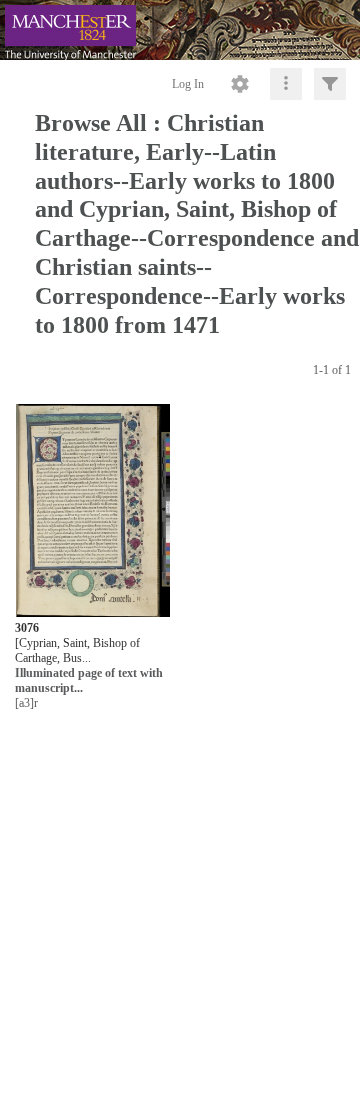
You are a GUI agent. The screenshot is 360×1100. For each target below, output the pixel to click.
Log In (188, 84)
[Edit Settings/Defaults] (240, 84)
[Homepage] (180, 30)
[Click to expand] (330, 84)
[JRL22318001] (93, 511)
